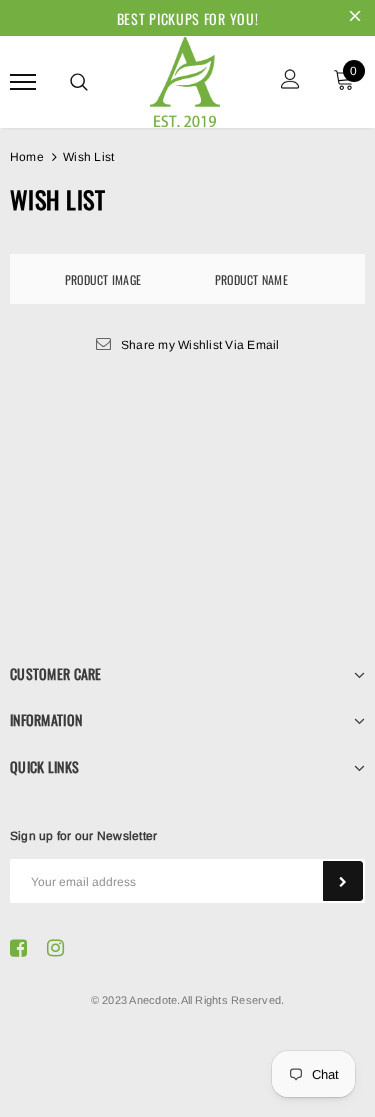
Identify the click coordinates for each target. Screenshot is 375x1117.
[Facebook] (18, 947)
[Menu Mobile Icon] (23, 81)
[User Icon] (290, 81)
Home (27, 157)
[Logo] (185, 79)
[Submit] (343, 881)
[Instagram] (55, 947)
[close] (355, 18)
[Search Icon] (79, 82)
